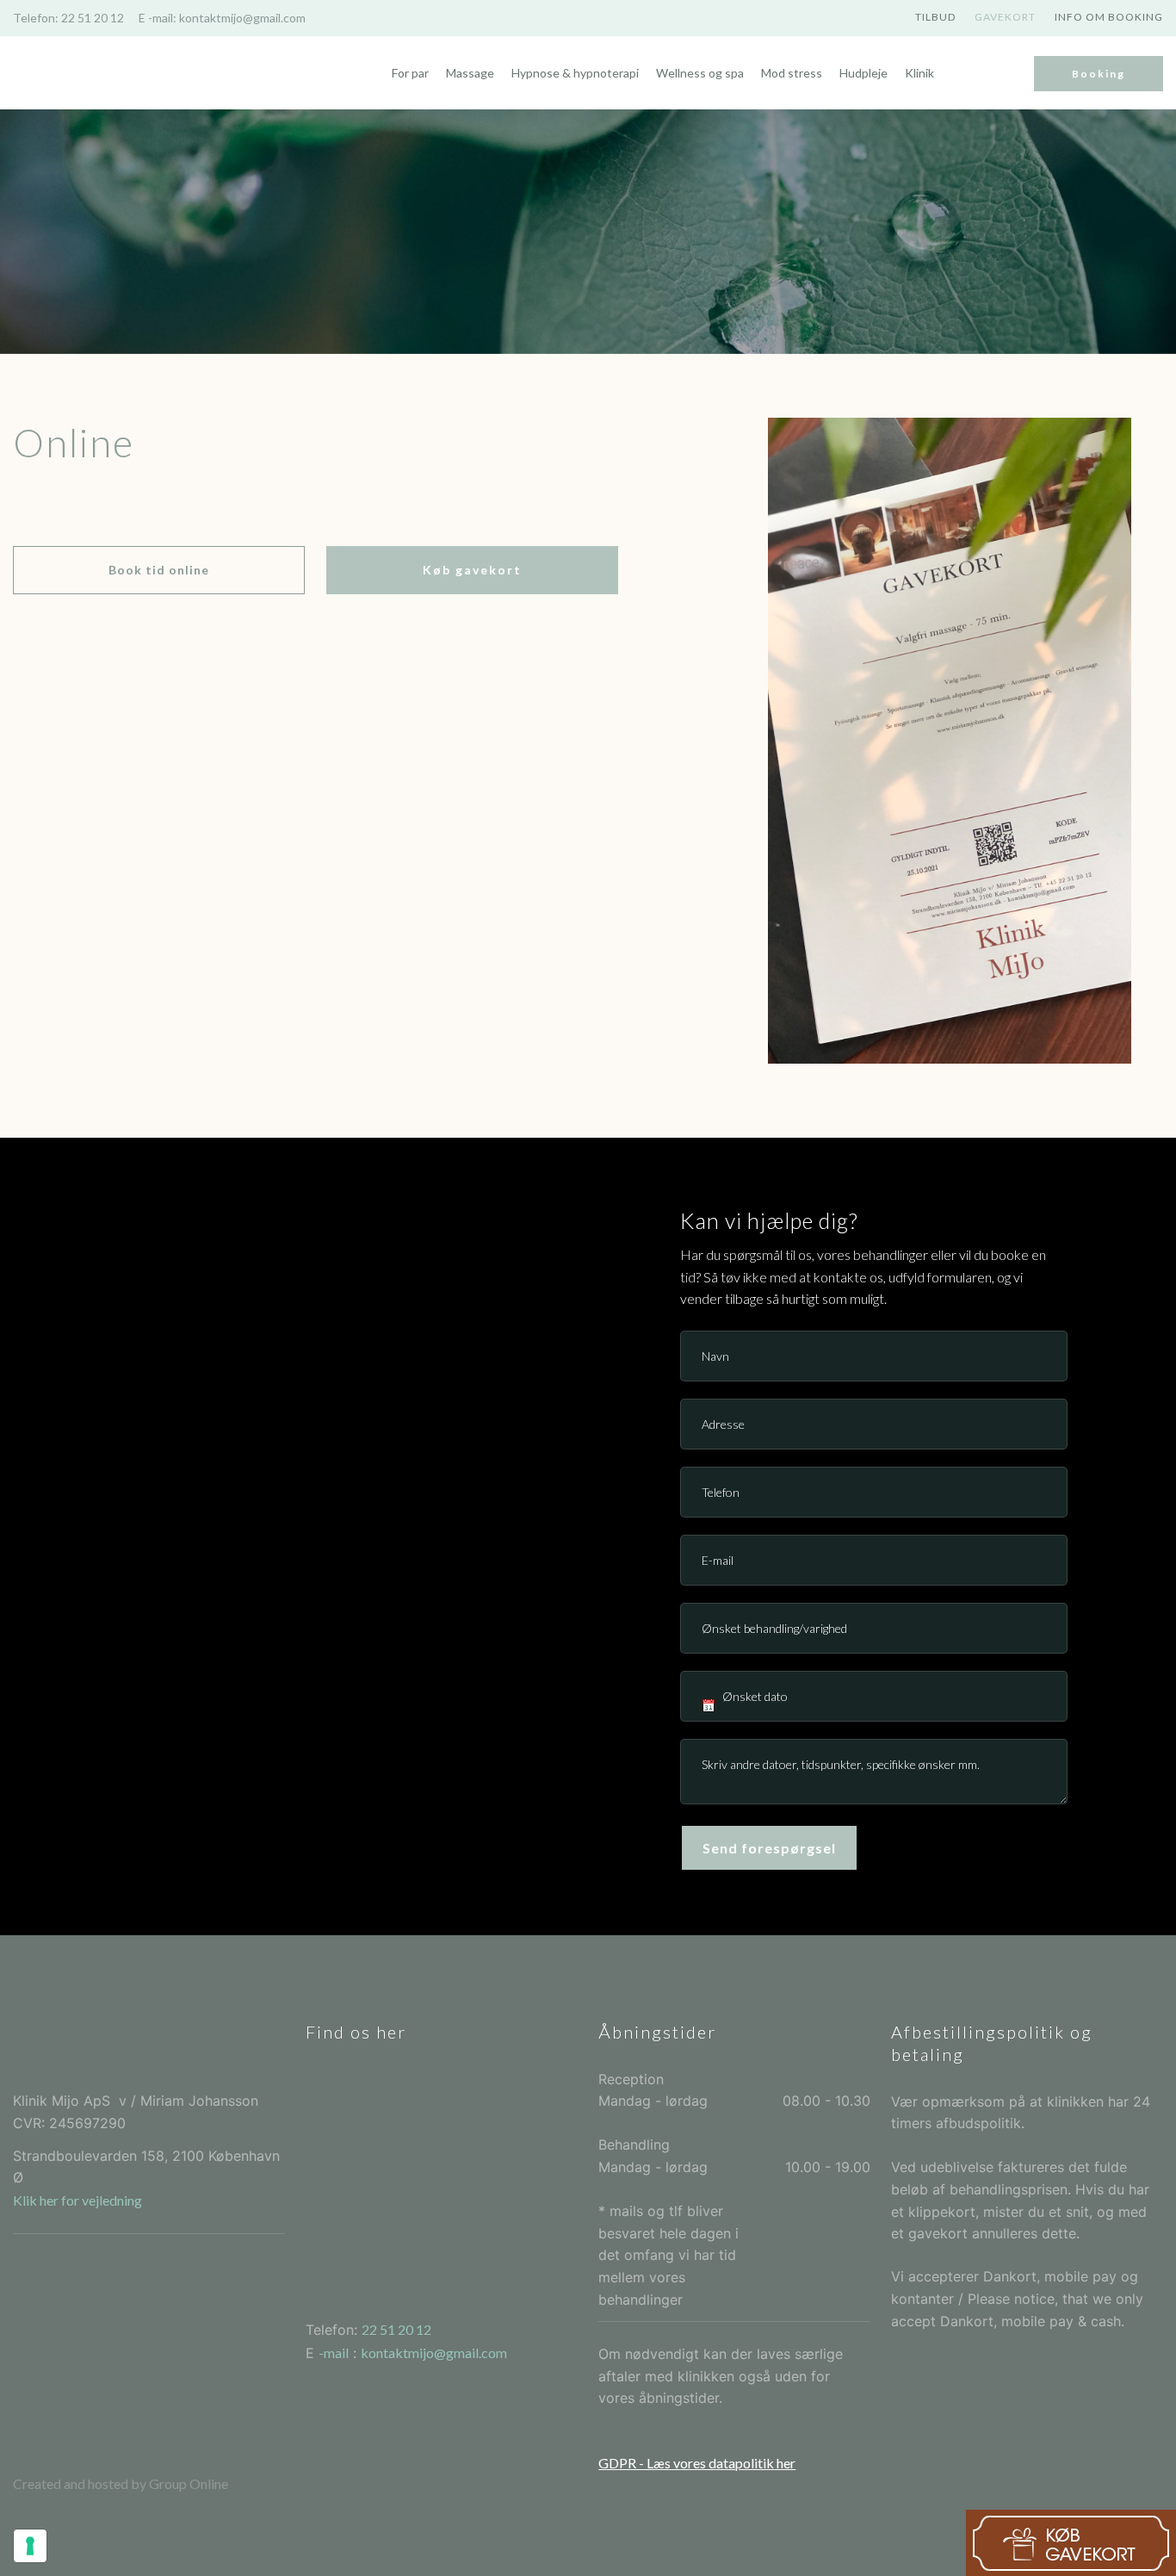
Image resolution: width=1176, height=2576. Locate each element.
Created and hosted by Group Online (121, 2483)
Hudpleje (863, 73)
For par (410, 73)
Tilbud (935, 17)
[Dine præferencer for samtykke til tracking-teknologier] (30, 2546)
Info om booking (1109, 17)
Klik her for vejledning (77, 2200)
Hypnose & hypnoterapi (575, 73)
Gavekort (1005, 17)
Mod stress (792, 73)
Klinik (919, 73)
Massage (470, 73)
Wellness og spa (700, 73)
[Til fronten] (99, 73)
